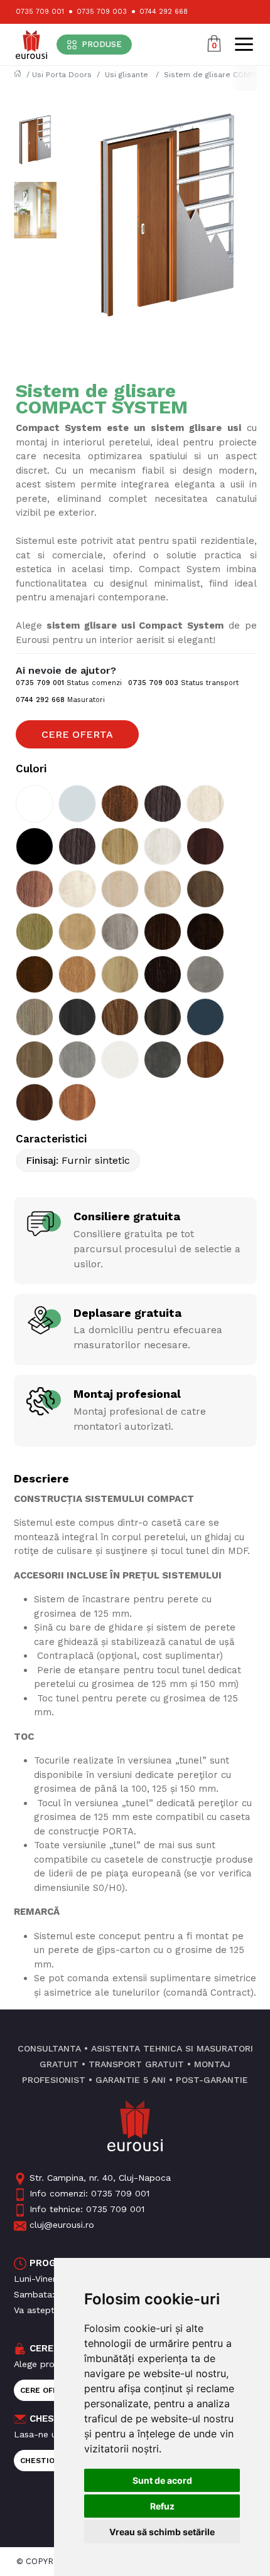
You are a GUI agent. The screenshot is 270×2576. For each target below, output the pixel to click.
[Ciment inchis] (163, 1060)
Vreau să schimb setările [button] (162, 2532)
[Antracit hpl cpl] (205, 1017)
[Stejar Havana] (205, 846)
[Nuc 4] (35, 1102)
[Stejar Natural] (35, 932)
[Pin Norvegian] (163, 846)
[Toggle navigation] (244, 44)
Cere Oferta (77, 734)
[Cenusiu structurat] (77, 1017)
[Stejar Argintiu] (77, 1060)
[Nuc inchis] (163, 974)
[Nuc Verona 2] (77, 846)
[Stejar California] (35, 889)
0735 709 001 (40, 12)
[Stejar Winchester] (77, 974)
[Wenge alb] (120, 1060)
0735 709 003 (102, 12)
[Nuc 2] (77, 1102)
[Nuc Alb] (205, 804)
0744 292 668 (164, 12)
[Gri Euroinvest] (77, 804)
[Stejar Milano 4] (35, 1017)
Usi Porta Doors (62, 75)
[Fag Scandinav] (120, 889)
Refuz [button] (162, 2506)
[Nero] (205, 932)
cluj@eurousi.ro (62, 2225)
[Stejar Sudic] (205, 889)
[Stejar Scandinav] (77, 889)
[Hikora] (120, 974)
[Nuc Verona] (163, 804)
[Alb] (35, 804)
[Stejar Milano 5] (163, 1017)
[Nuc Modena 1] (120, 1017)
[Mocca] (35, 974)
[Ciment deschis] (205, 974)
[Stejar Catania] (120, 846)
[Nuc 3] (205, 1060)
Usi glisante (128, 75)
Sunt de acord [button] (162, 2480)
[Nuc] (120, 804)
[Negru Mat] (35, 846)
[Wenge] (163, 932)
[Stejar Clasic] (163, 889)
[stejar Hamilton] (77, 932)
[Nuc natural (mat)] (35, 1060)
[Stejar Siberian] (120, 932)
